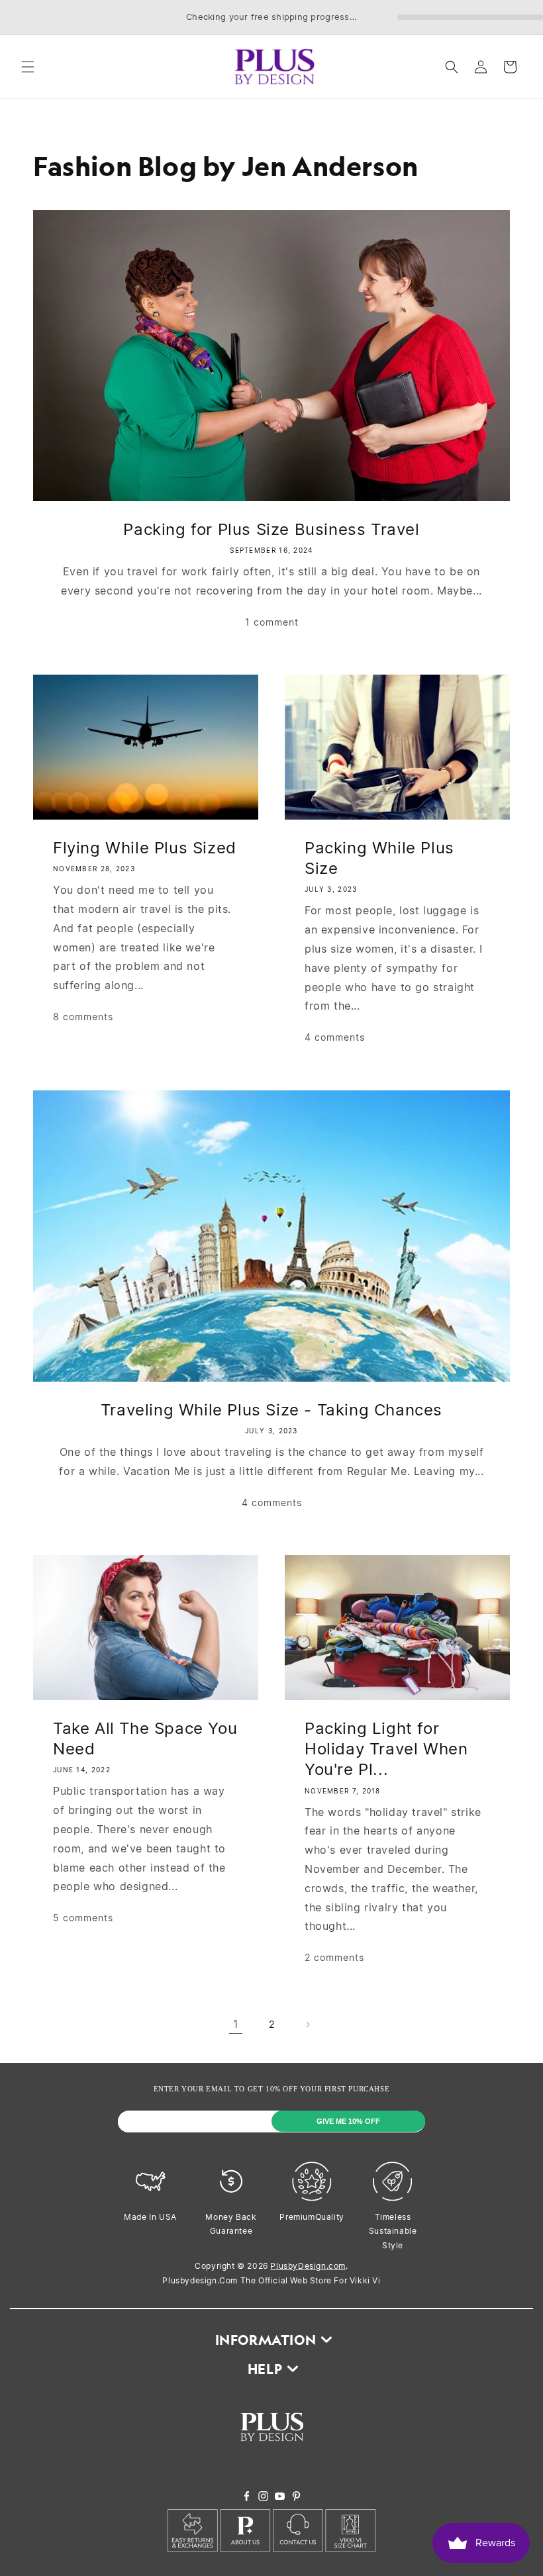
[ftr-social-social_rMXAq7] (247, 2497)
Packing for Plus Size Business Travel (271, 529)
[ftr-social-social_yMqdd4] (296, 2497)
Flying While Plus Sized (145, 848)
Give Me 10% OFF (348, 2121)
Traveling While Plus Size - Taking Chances (271, 1410)
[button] (28, 67)
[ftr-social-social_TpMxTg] (280, 2497)
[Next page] (307, 2025)
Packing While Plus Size (379, 858)
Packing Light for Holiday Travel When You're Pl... (386, 1749)
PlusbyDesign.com (308, 2266)
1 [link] (236, 2024)
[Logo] (272, 2452)
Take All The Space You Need (145, 1739)
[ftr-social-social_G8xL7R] (263, 2497)
